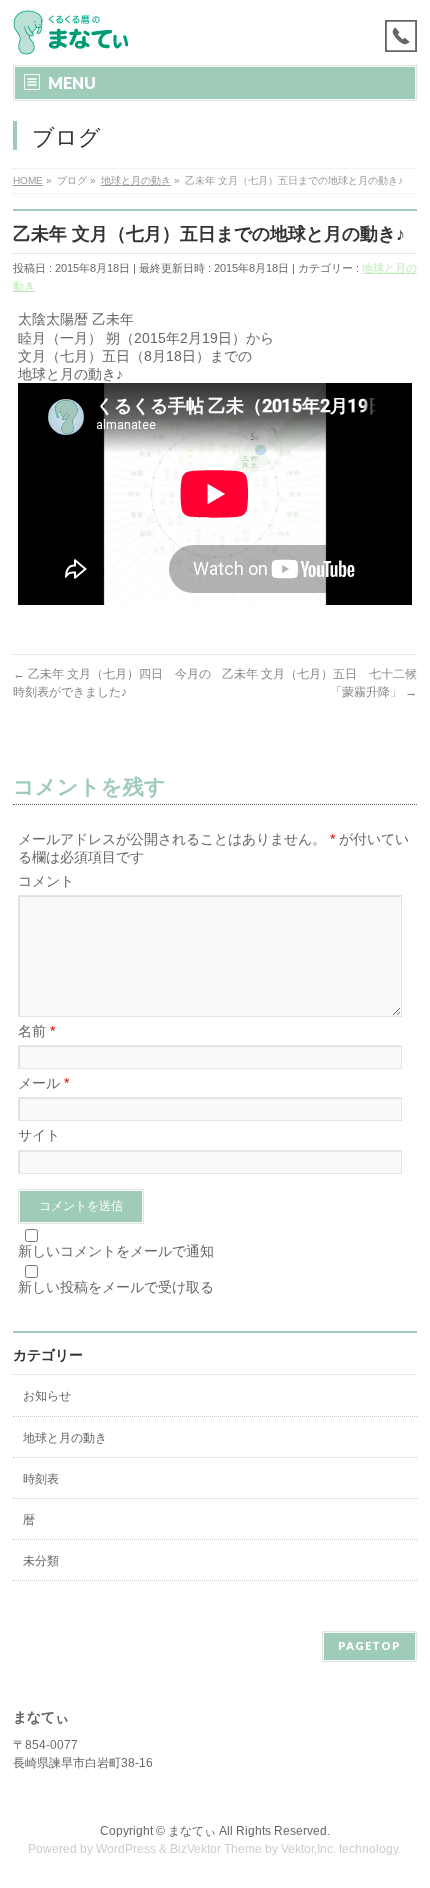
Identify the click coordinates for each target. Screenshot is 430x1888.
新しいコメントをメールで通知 (116, 1251)
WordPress (126, 1849)
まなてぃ (192, 1831)
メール (43, 1083)
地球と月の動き (65, 1438)
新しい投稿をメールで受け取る (116, 1287)
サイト (39, 1135)
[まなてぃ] (75, 32)
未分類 (41, 1561)
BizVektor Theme (216, 1849)
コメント (46, 881)
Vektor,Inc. (308, 1849)
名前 (36, 1031)
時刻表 (41, 1479)
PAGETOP (369, 1645)
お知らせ (47, 1396)
